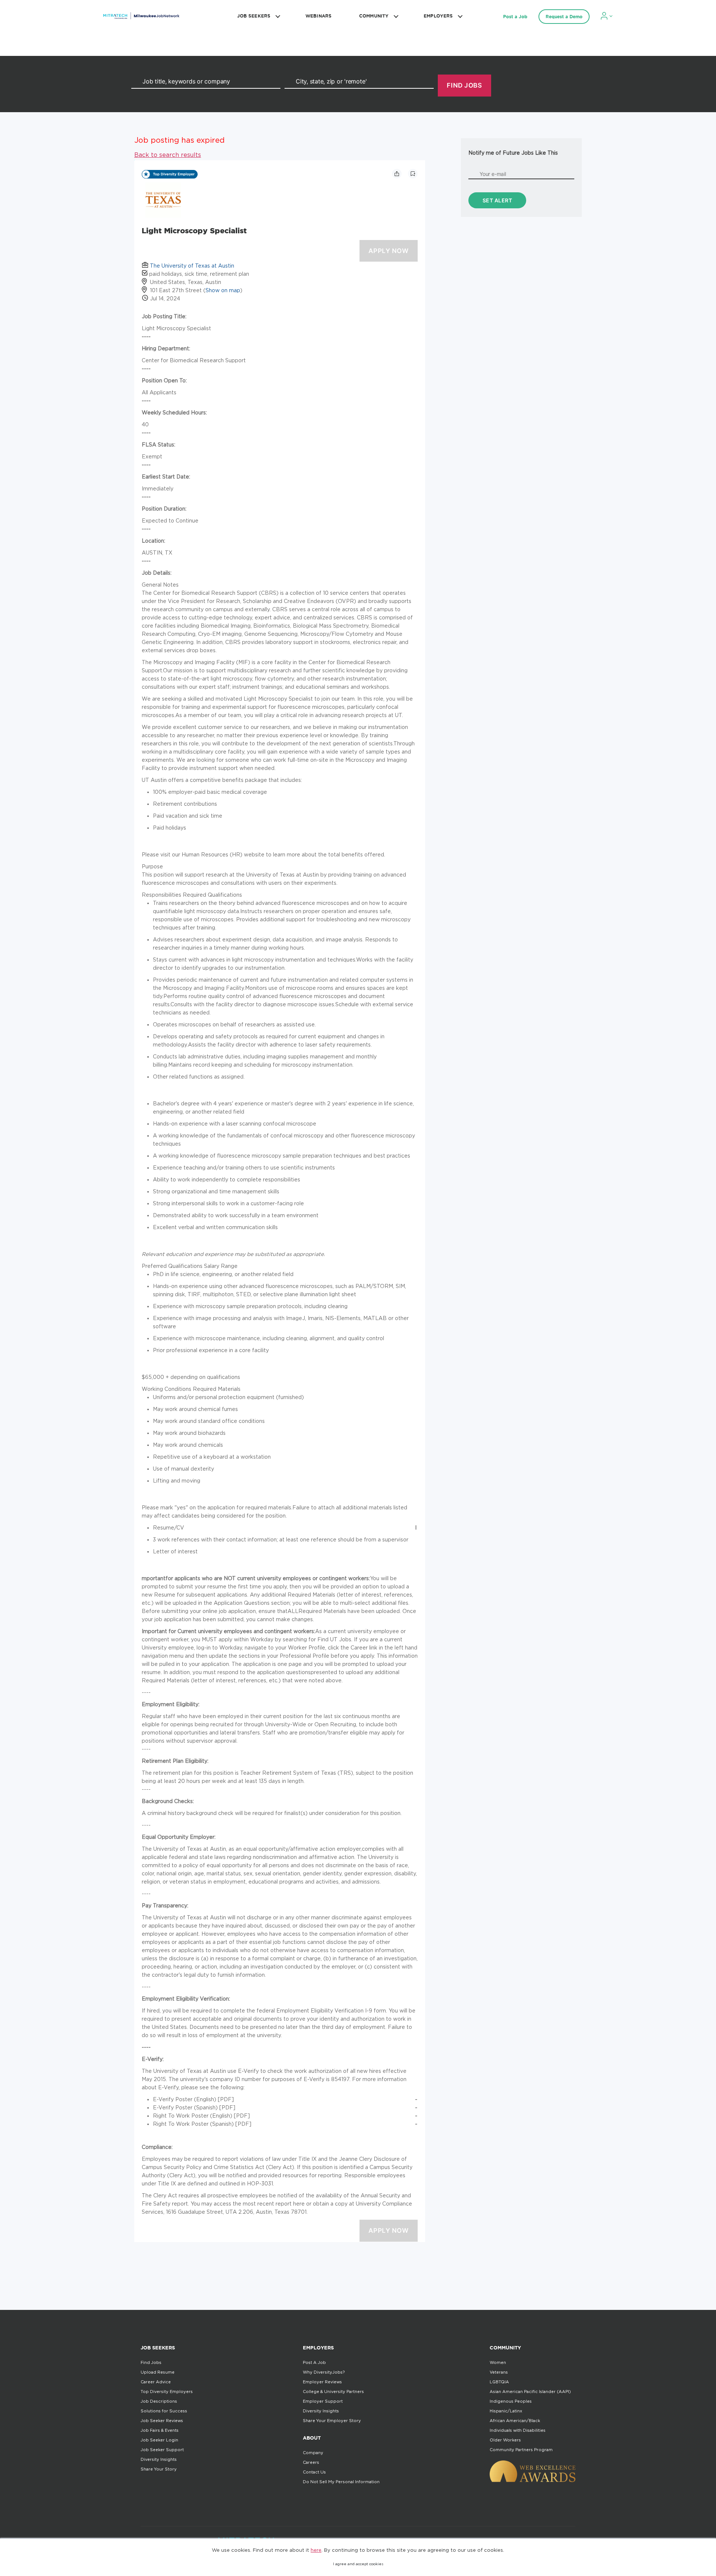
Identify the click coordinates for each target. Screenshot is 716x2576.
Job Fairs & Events (160, 2430)
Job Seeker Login (159, 2440)
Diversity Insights (159, 2459)
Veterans (499, 2372)
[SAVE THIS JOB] (413, 174)
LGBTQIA (499, 2382)
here (316, 2550)
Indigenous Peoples (511, 2401)
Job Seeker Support (162, 2450)
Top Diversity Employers (167, 2392)
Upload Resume (158, 2372)
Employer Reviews (322, 2382)
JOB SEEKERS (254, 16)
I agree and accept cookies (358, 2564)
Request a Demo (564, 17)
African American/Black (515, 2421)
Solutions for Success (164, 2411)
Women (498, 2362)
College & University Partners (333, 2392)
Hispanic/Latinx (506, 2411)
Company (313, 2453)
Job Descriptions (159, 2401)
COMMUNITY (374, 16)
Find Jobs (151, 2362)
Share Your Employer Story (332, 2421)
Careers (311, 2462)
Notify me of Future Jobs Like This (513, 153)
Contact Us (314, 2472)
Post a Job (515, 17)
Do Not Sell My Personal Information (341, 2482)
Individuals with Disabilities (518, 2430)
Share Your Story (159, 2469)
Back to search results (168, 155)
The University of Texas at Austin (192, 266)
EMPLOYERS (438, 16)
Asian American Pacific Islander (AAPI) (530, 2392)
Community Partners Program (521, 2450)
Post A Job (314, 2362)
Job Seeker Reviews (162, 2421)
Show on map (223, 290)
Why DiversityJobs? (324, 2372)
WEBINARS (318, 16)
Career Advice (156, 2382)
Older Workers (505, 2440)
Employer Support (323, 2401)
